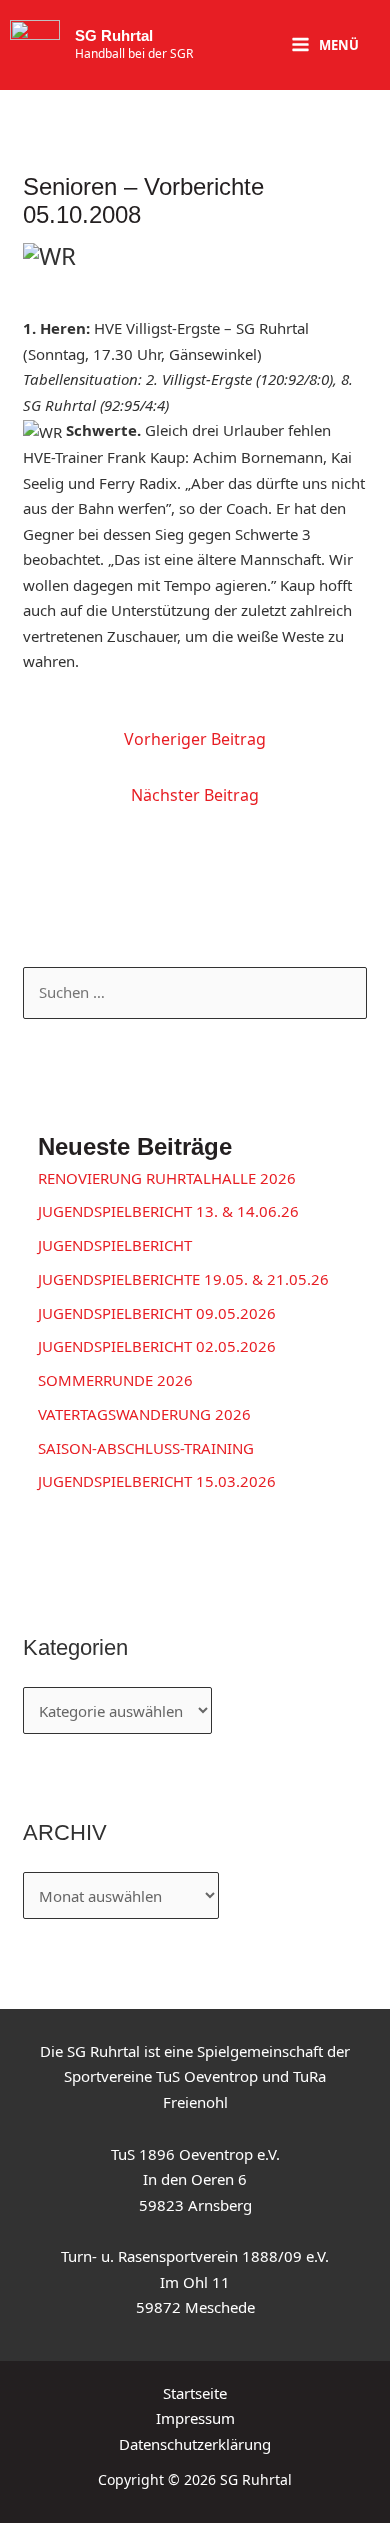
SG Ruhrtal (114, 35)
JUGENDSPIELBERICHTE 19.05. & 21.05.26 (183, 1279)
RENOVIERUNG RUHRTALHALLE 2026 (167, 1178)
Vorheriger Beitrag (195, 739)
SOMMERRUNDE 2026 (115, 1380)
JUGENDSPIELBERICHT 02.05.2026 (157, 1346)
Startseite (195, 2393)
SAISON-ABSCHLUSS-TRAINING (146, 1448)
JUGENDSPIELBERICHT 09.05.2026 (157, 1313)
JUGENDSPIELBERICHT (115, 1245)
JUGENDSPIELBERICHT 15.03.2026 (157, 1481)
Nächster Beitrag (195, 795)
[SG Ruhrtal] (35, 45)
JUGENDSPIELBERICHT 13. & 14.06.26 (168, 1211)
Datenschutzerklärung (195, 2444)
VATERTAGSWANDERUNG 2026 (144, 1414)
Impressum (195, 2418)
